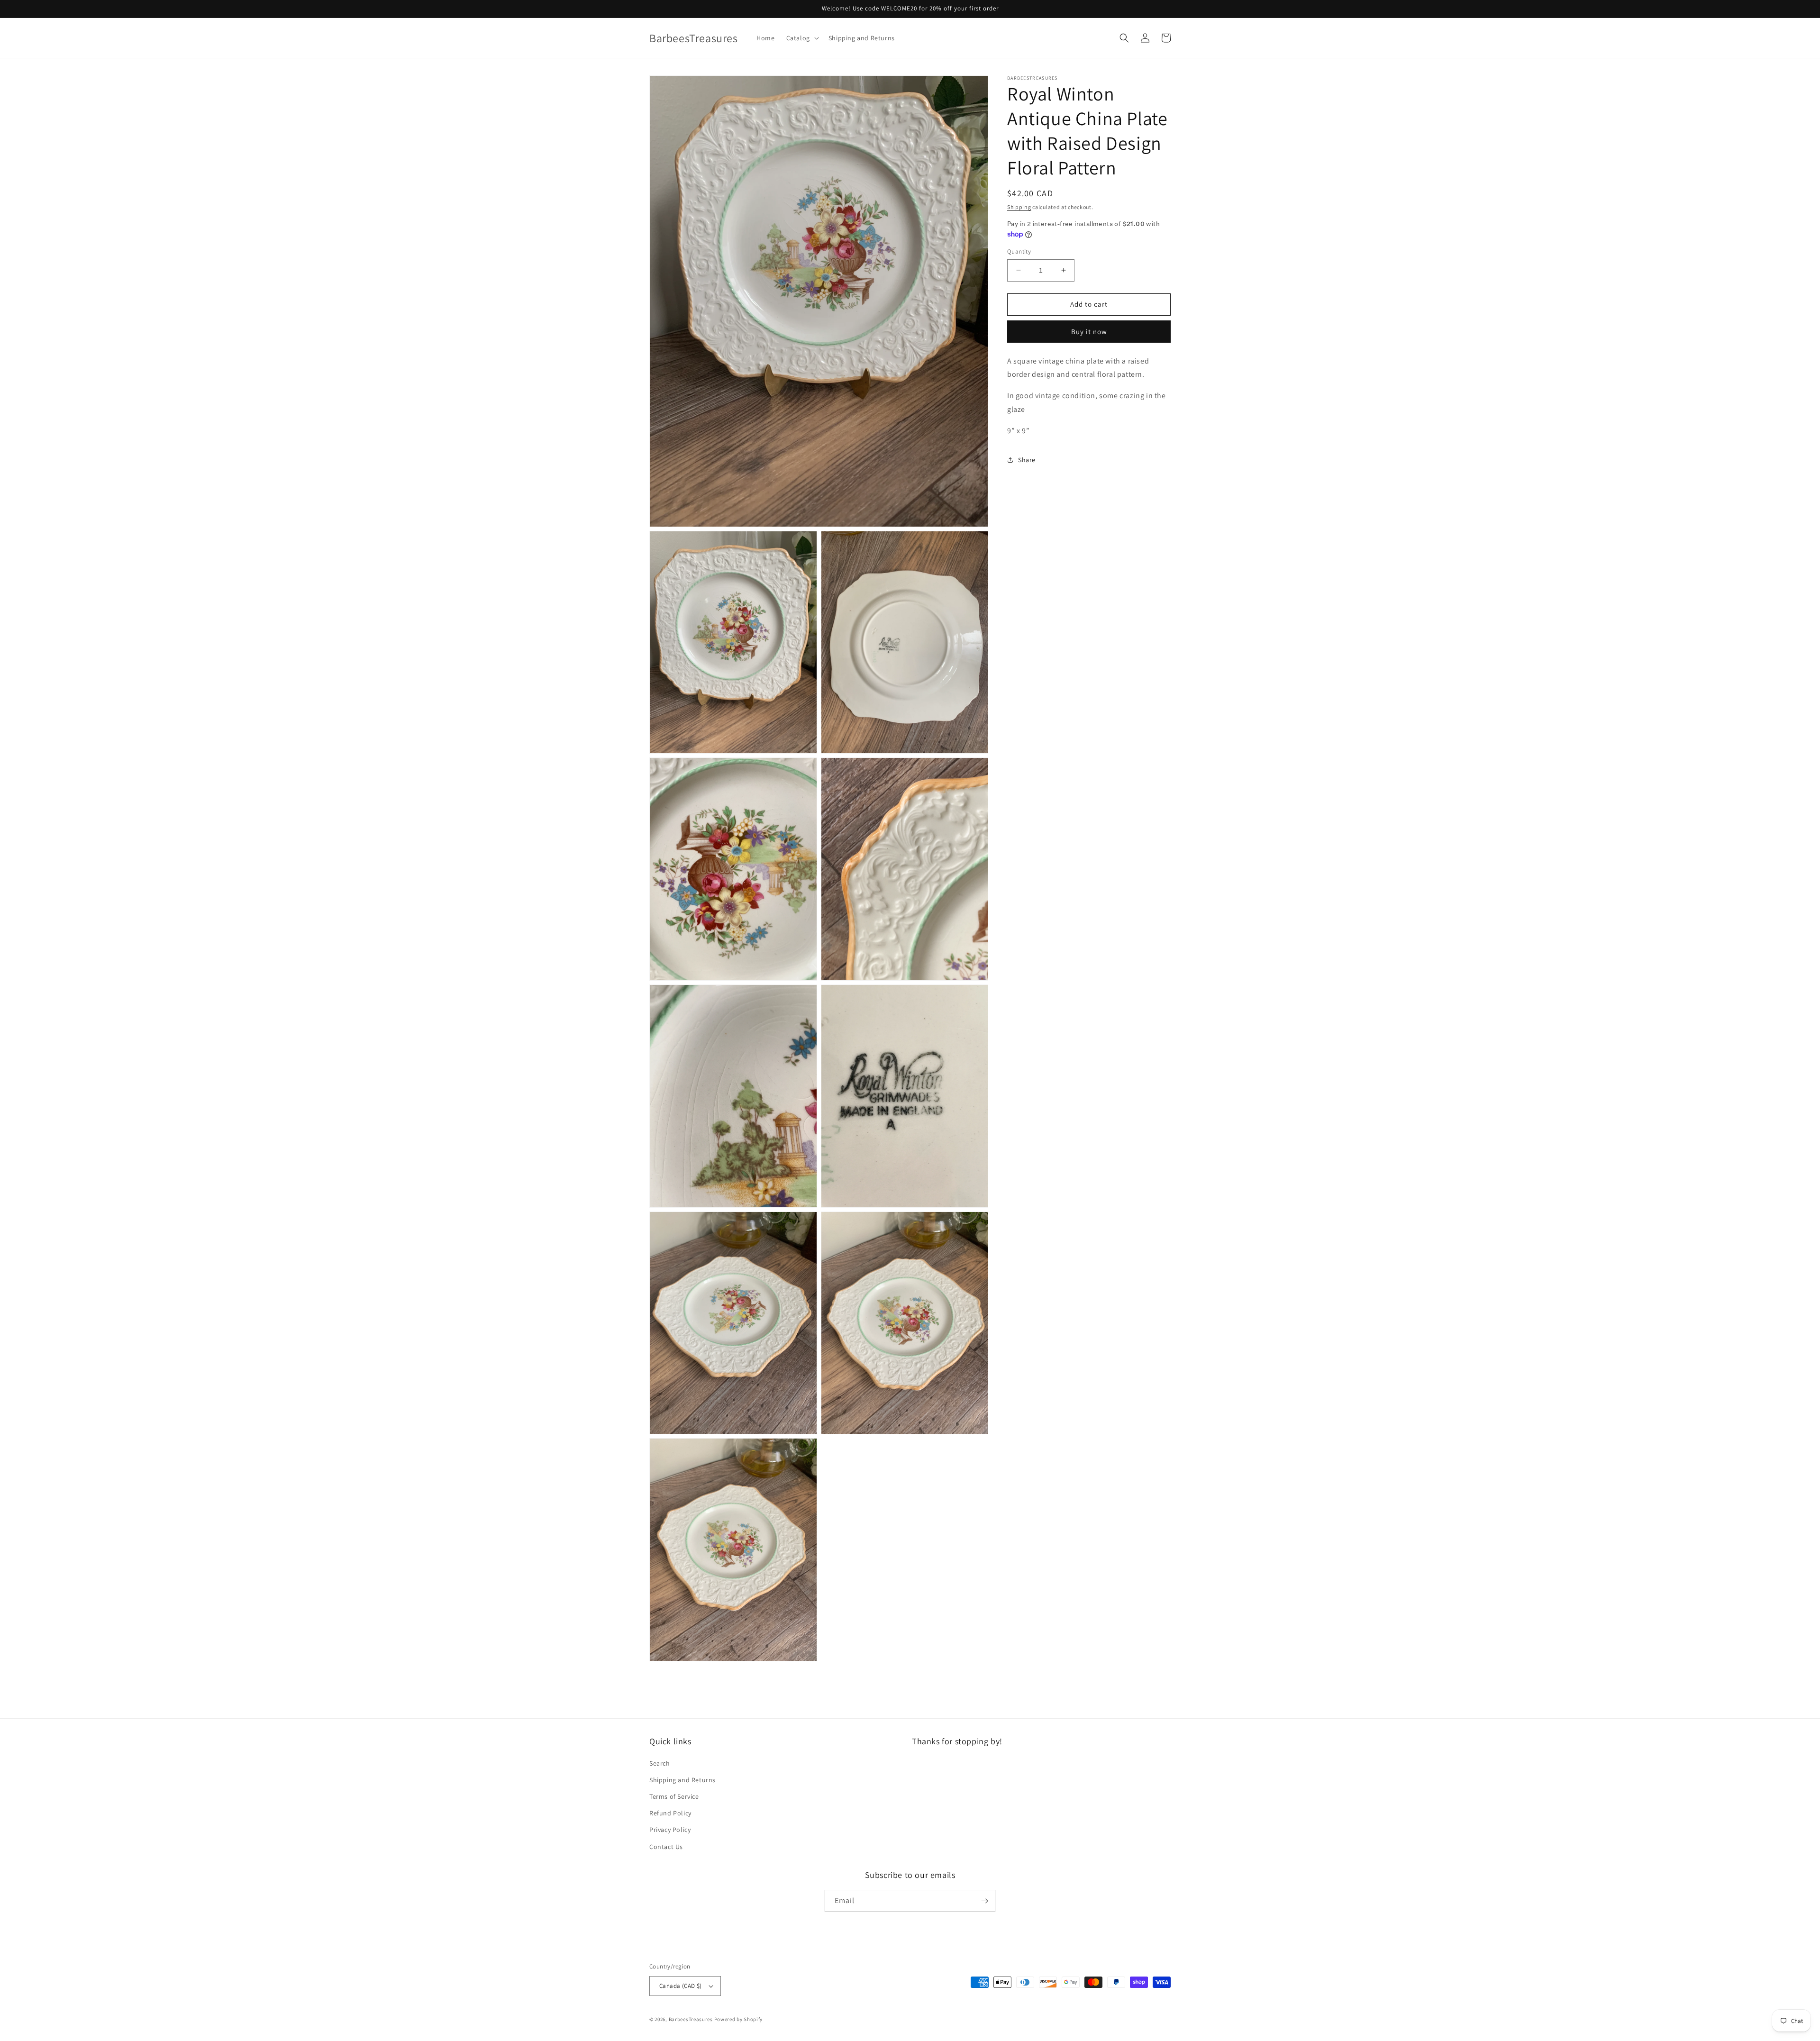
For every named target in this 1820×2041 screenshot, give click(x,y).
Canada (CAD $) (681, 1986)
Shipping (1019, 207)
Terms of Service (674, 1796)
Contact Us (666, 1847)
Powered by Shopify (739, 2019)
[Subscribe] (984, 1901)
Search (660, 1763)
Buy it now (1089, 331)
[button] (802, 38)
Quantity (1019, 251)
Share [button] (1027, 460)
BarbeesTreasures (691, 2019)
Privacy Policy (670, 1830)
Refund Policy (670, 1813)
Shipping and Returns (682, 1780)
